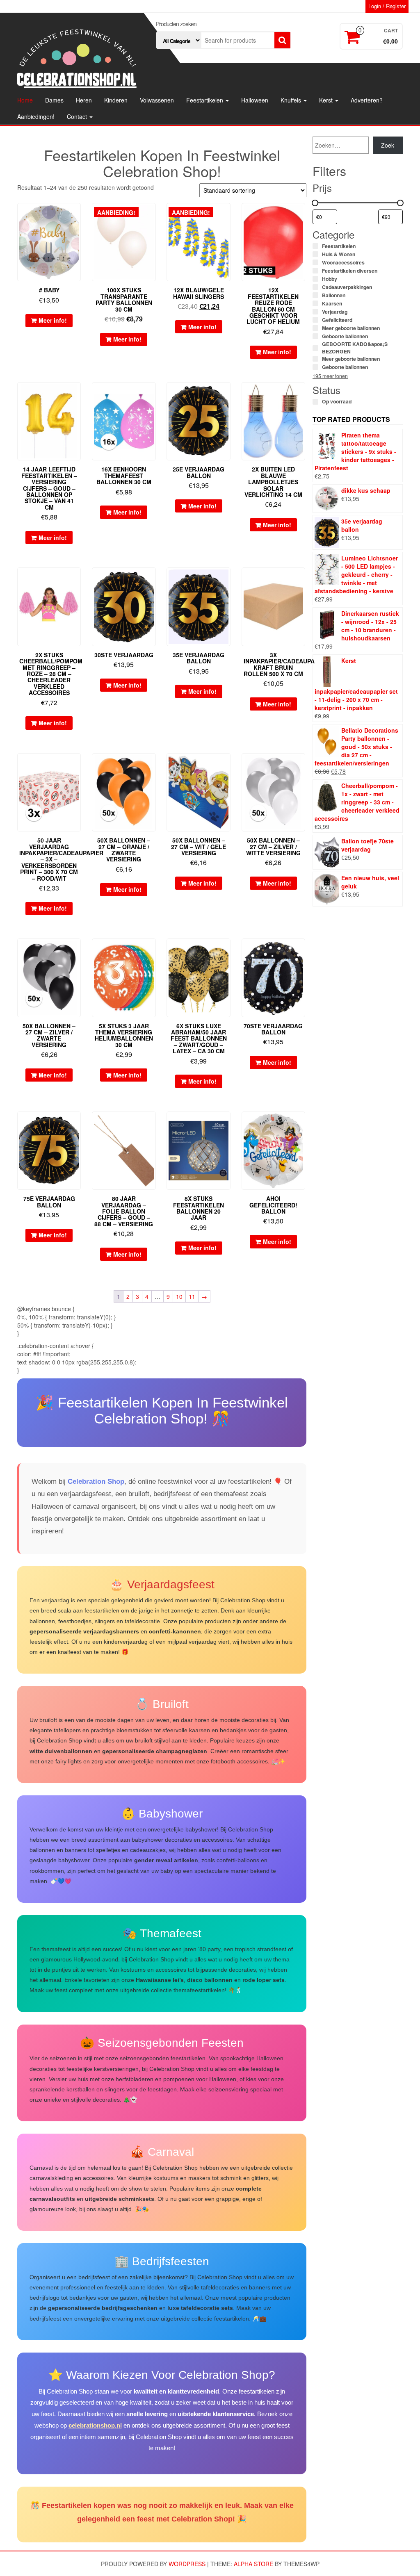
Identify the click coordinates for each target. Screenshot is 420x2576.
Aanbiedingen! (36, 116)
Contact (78, 116)
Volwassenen (157, 100)
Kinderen (116, 100)
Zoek (388, 145)
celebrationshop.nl (95, 2425)
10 (179, 1296)
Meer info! (53, 320)
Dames (54, 100)
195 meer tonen (330, 376)
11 (192, 1296)
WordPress (187, 2564)
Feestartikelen (205, 100)
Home (25, 100)
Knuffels (292, 100)
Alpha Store (253, 2564)
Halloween (255, 100)
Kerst (327, 100)
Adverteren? (367, 100)
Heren (84, 100)
